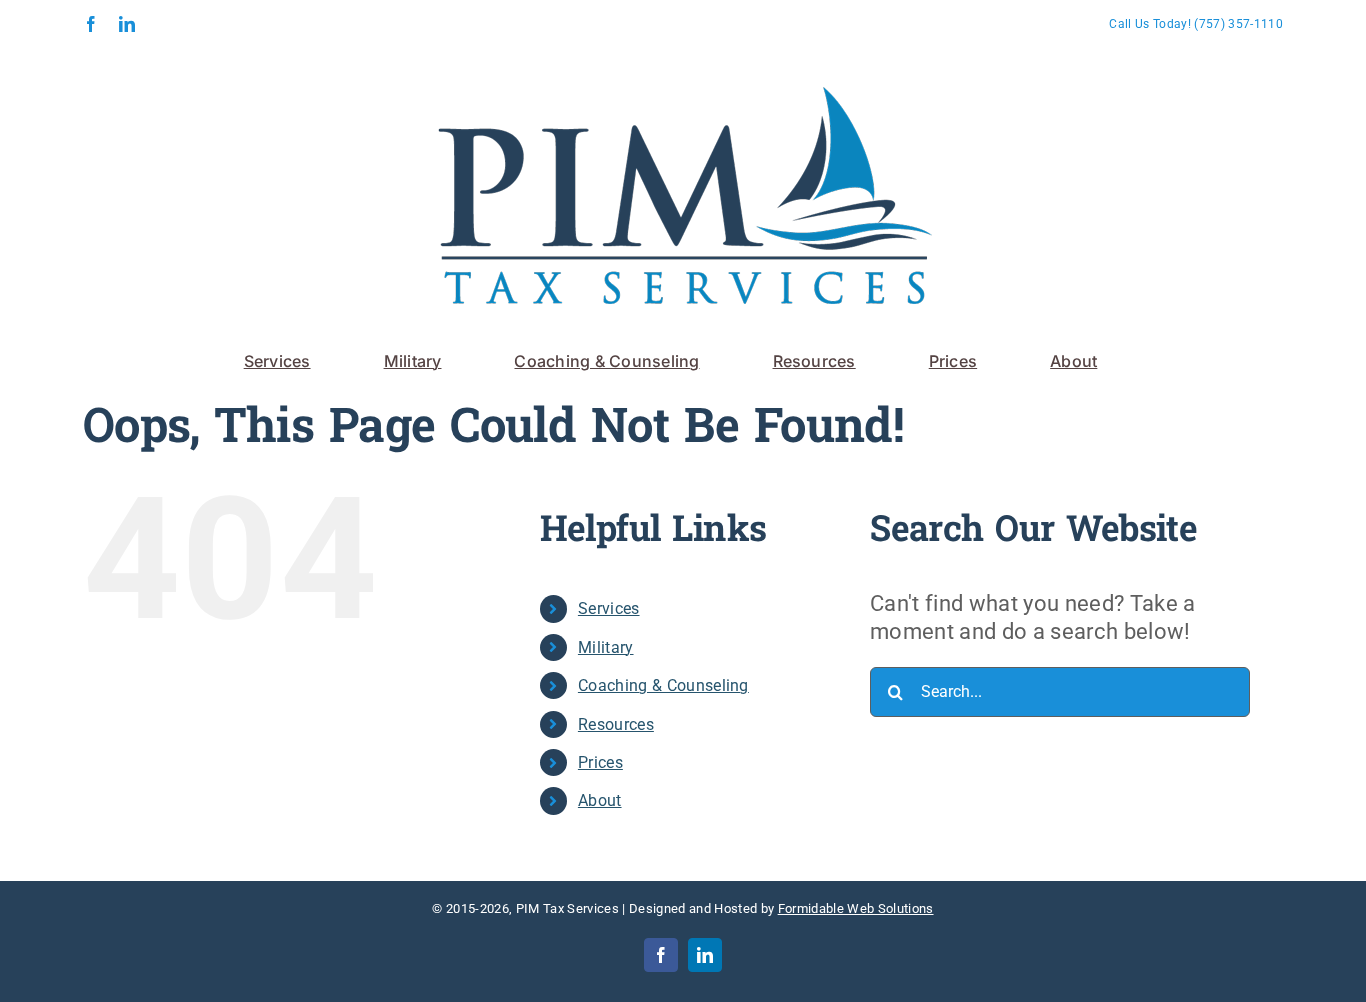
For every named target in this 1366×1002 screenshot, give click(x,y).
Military (606, 647)
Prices (600, 762)
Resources (616, 724)
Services (609, 608)
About (600, 800)
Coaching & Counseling (663, 685)
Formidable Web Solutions (856, 908)
